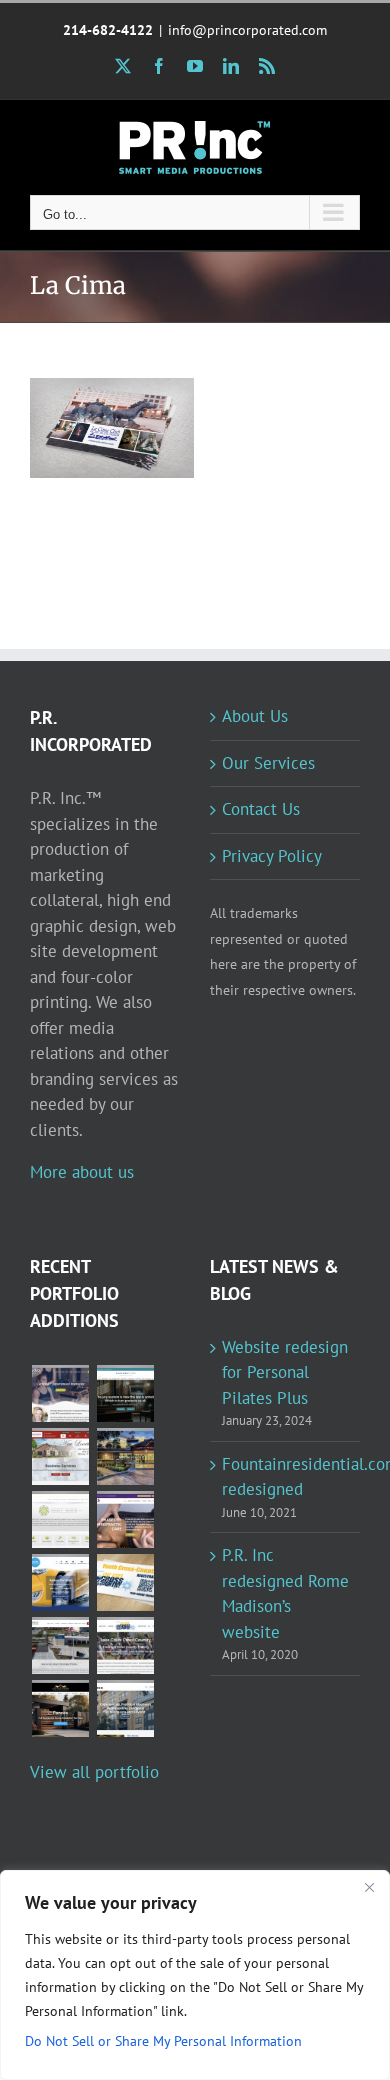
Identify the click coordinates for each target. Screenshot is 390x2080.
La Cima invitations (85, 396)
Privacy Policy (272, 856)
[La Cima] (112, 428)
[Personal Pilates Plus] (60, 1393)
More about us (82, 1172)
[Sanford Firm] (125, 1393)
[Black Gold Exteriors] (60, 1708)
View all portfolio (94, 1772)
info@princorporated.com (247, 30)
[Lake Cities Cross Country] (125, 1645)
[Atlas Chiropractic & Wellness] (125, 1519)
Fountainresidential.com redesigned (286, 1477)
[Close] (369, 1887)
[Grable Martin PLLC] (60, 1519)
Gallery (139, 396)
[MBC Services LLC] (125, 1456)
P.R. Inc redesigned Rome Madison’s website (285, 1593)
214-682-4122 (108, 30)
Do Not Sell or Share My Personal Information (163, 2041)
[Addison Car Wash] (60, 1582)
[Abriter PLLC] (125, 1708)
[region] (195, 1975)
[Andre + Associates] (60, 1456)
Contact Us (261, 809)
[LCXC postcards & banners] (125, 1582)
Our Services (268, 763)
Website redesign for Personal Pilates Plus (285, 1372)
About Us (255, 716)
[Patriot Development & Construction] (60, 1645)
